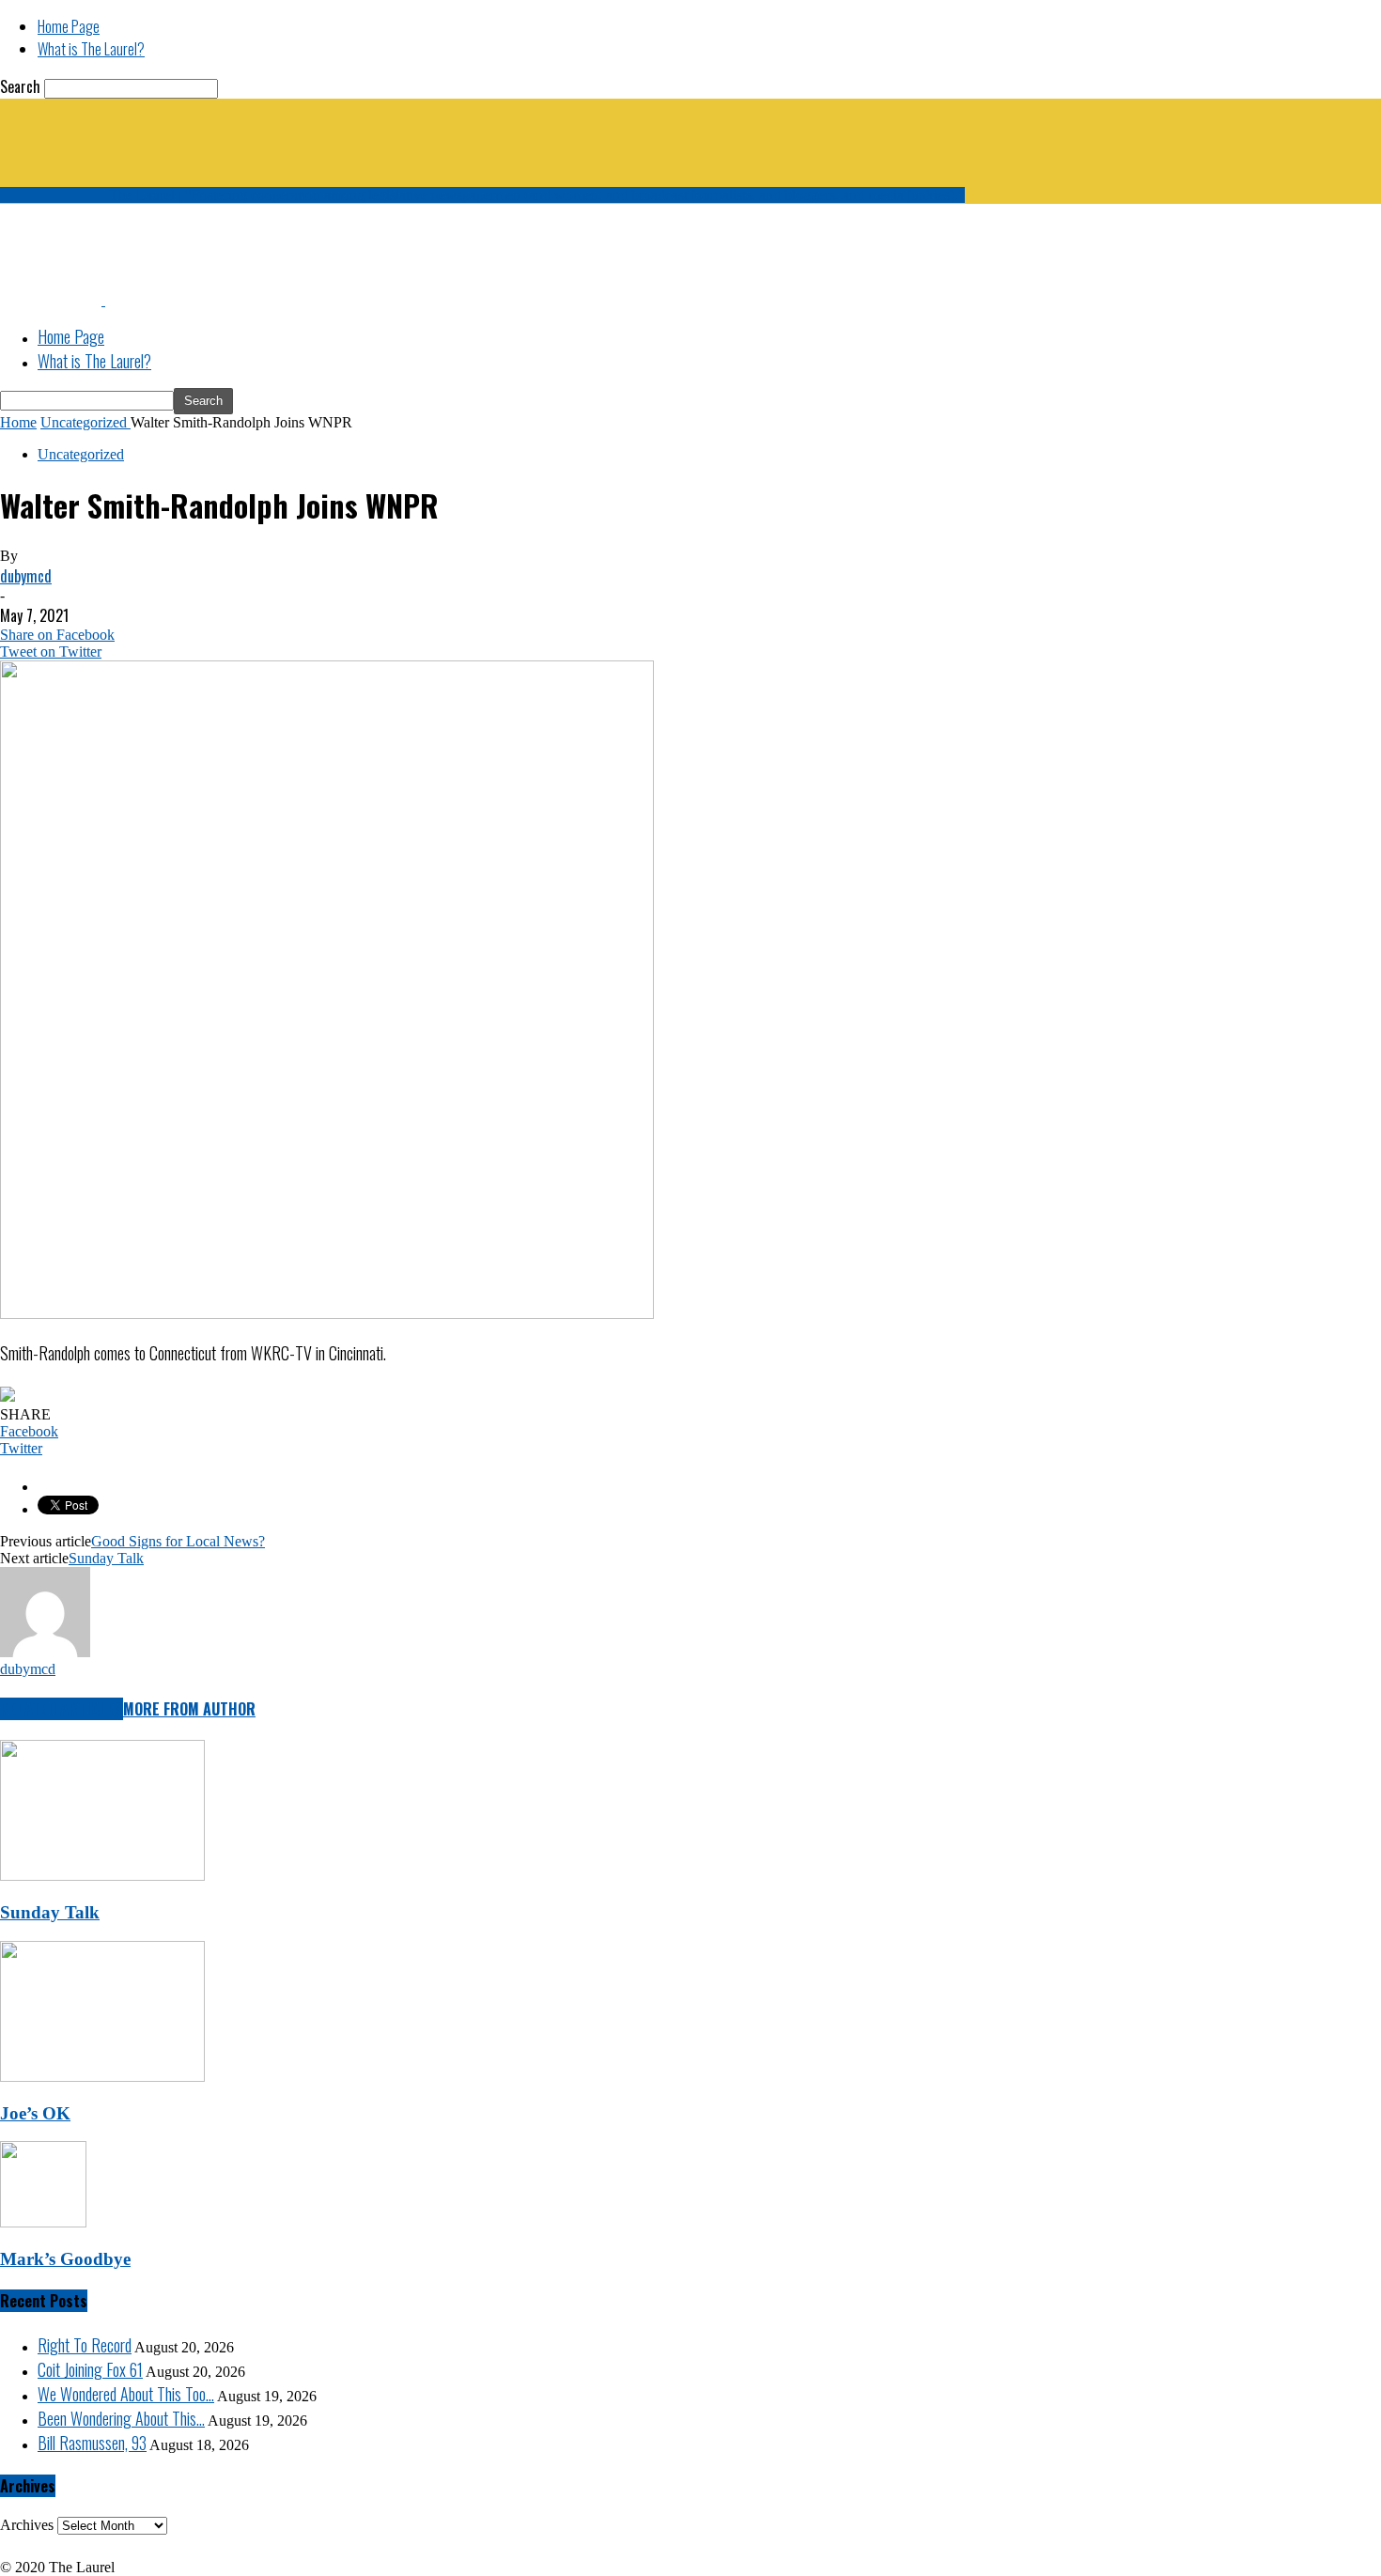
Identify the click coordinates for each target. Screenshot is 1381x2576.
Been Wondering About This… (121, 2418)
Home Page (69, 26)
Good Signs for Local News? (178, 1541)
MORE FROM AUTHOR (189, 1709)
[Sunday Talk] (102, 1876)
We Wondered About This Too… (126, 2394)
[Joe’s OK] (102, 2077)
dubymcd (26, 576)
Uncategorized (81, 454)
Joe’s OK (35, 2113)
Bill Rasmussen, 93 (92, 2443)
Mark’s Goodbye (65, 2259)
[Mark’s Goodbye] (43, 2222)
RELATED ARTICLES (62, 1709)
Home (18, 422)
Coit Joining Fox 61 (90, 2369)
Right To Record (85, 2345)
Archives (27, 2525)
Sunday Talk (106, 1558)
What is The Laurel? (91, 49)
